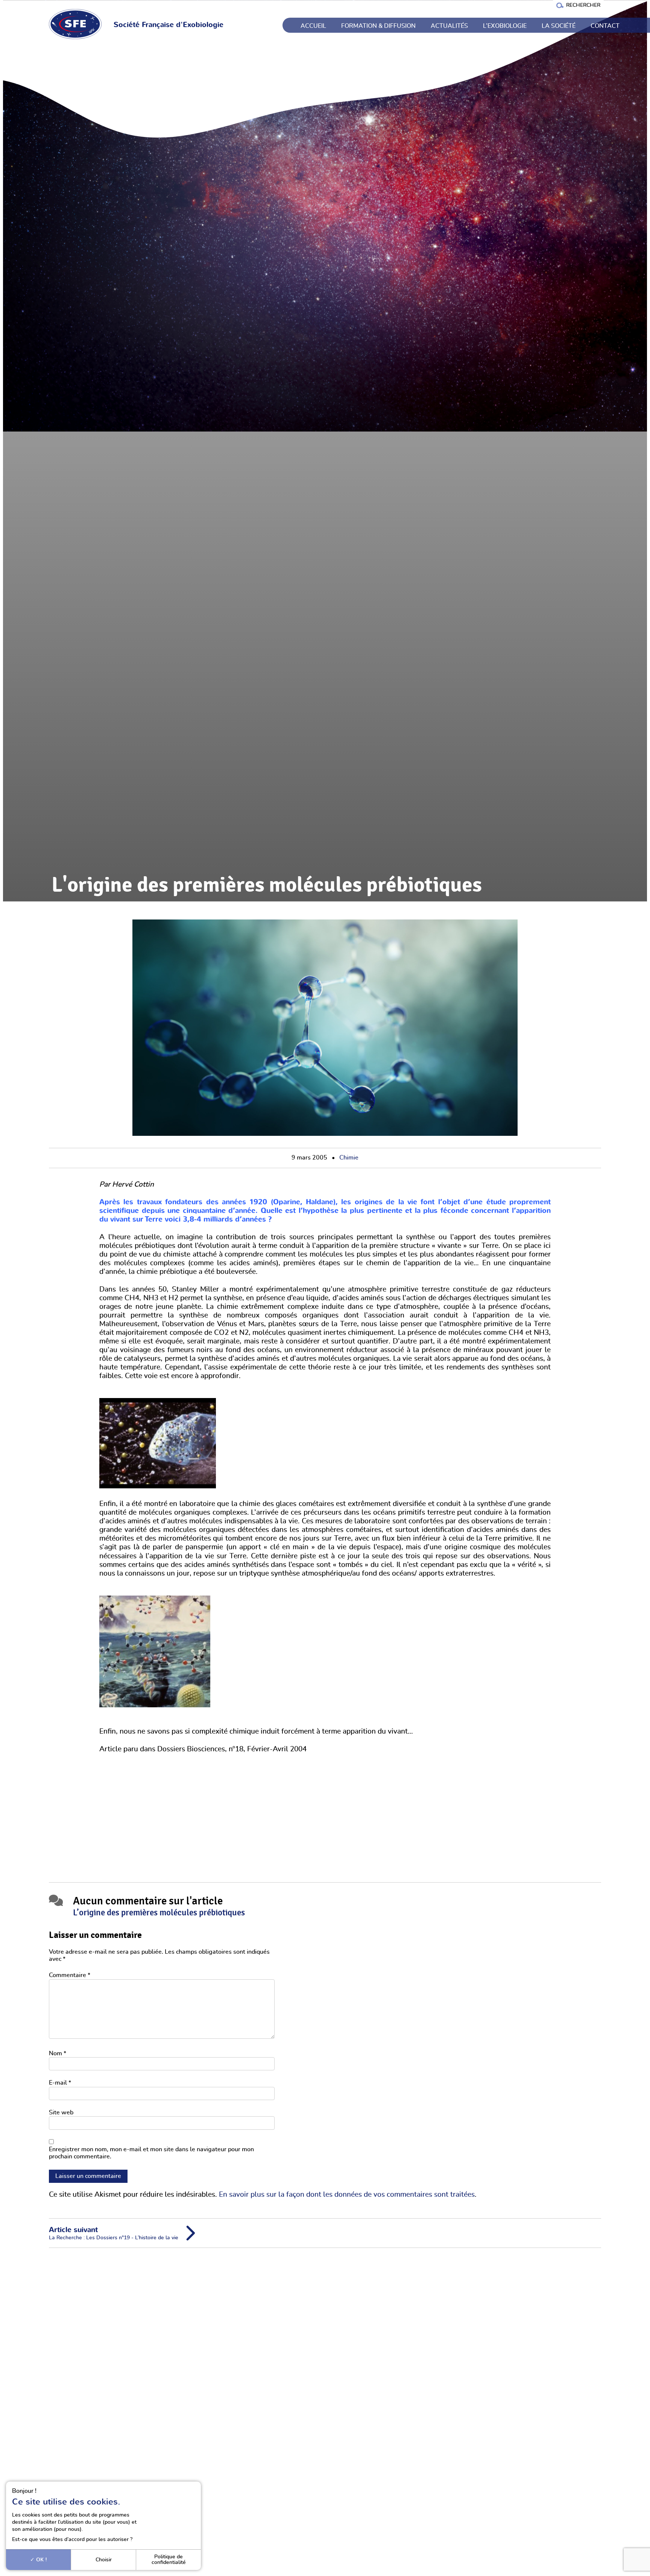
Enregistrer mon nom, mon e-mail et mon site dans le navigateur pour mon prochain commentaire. (151, 2153)
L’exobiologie (505, 26)
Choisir (104, 2560)
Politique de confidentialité (169, 2559)
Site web (61, 2112)
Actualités (449, 26)
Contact (605, 26)
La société (559, 26)
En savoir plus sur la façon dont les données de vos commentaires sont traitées (347, 2195)
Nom (58, 2053)
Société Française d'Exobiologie (169, 25)
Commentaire (70, 1975)
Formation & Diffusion (378, 26)
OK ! (41, 2560)
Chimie (349, 1158)
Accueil (313, 26)
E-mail (60, 2083)
